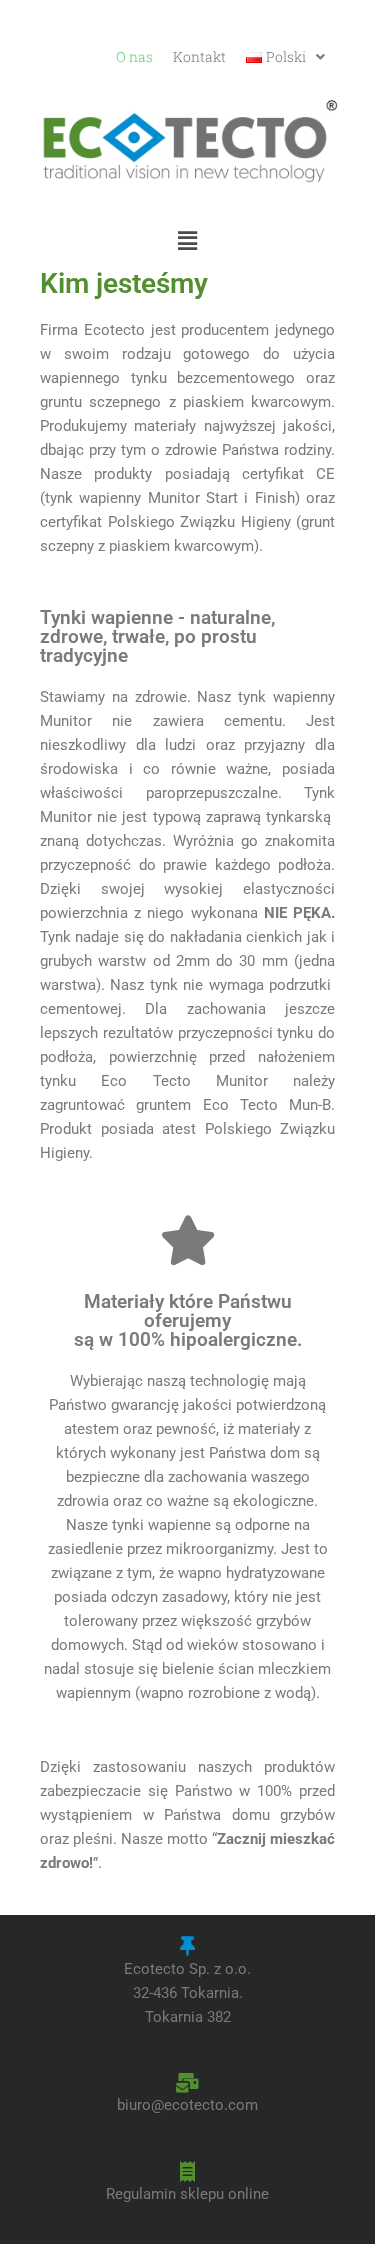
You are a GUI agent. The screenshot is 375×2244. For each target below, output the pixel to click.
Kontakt (199, 57)
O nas (134, 57)
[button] (285, 57)
